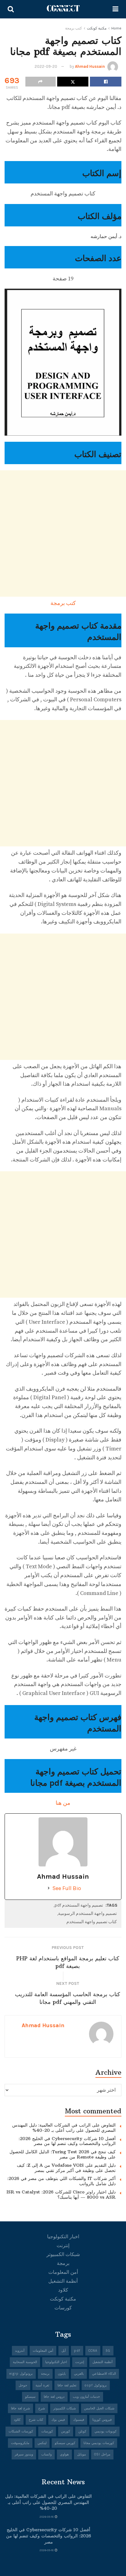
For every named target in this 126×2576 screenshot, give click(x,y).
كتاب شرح (36, 2420)
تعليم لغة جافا (67, 2385)
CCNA (93, 2351)
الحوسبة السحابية (25, 2362)
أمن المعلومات (63, 2272)
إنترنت (63, 2245)
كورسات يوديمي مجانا (99, 2443)
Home (116, 28)
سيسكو (30, 2397)
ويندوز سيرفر (24, 2454)
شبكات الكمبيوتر (63, 2254)
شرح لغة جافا (20, 2408)
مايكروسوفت (20, 2443)
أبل (64, 2351)
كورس (66, 2431)
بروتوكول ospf (96, 2385)
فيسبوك (79, 2420)
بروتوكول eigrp (21, 2374)
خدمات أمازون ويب (86, 2397)
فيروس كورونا (102, 2420)
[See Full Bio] (49, 1888)
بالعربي (79, 2374)
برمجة (63, 2263)
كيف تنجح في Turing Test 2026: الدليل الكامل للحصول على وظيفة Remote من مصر (63, 2154)
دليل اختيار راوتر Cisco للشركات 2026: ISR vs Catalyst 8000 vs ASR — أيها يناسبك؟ (61, 2195)
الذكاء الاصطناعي (104, 2374)
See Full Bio (67, 1888)
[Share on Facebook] (106, 82)
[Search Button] (11, 9)
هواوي (64, 2454)
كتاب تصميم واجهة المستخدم (92, 1922)
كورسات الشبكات (21, 2431)
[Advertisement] (63, 533)
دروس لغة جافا (54, 2397)
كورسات (63, 2308)
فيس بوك (58, 2420)
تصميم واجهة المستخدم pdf (79, 1905)
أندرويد (20, 2351)
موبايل (82, 2454)
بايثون (62, 2374)
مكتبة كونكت (97, 28)
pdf (77, 2351)
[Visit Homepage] (63, 9)
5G (108, 2351)
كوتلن (82, 2431)
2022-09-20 (46, 66)
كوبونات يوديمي (106, 2431)
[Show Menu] (115, 9)
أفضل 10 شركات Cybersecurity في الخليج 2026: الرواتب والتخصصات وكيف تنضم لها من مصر (67, 2141)
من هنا (63, 1803)
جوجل (23, 2385)
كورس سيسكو (65, 2443)
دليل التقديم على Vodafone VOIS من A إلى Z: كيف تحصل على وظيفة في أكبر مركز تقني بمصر (66, 2168)
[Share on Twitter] (73, 82)
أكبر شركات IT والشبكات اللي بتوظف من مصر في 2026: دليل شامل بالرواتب (61, 2181)
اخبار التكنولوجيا (63, 2237)
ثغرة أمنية (42, 2385)
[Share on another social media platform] (41, 82)
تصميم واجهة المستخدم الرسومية (87, 1914)
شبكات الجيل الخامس (99, 2408)
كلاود (63, 2290)
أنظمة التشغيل (63, 2281)
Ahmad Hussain (90, 66)
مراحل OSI (102, 2454)
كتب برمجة (74, 28)
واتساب (46, 2454)
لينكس (42, 2443)
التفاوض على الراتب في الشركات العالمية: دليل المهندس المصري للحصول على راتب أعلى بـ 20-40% (64, 2128)
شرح (42, 2408)
